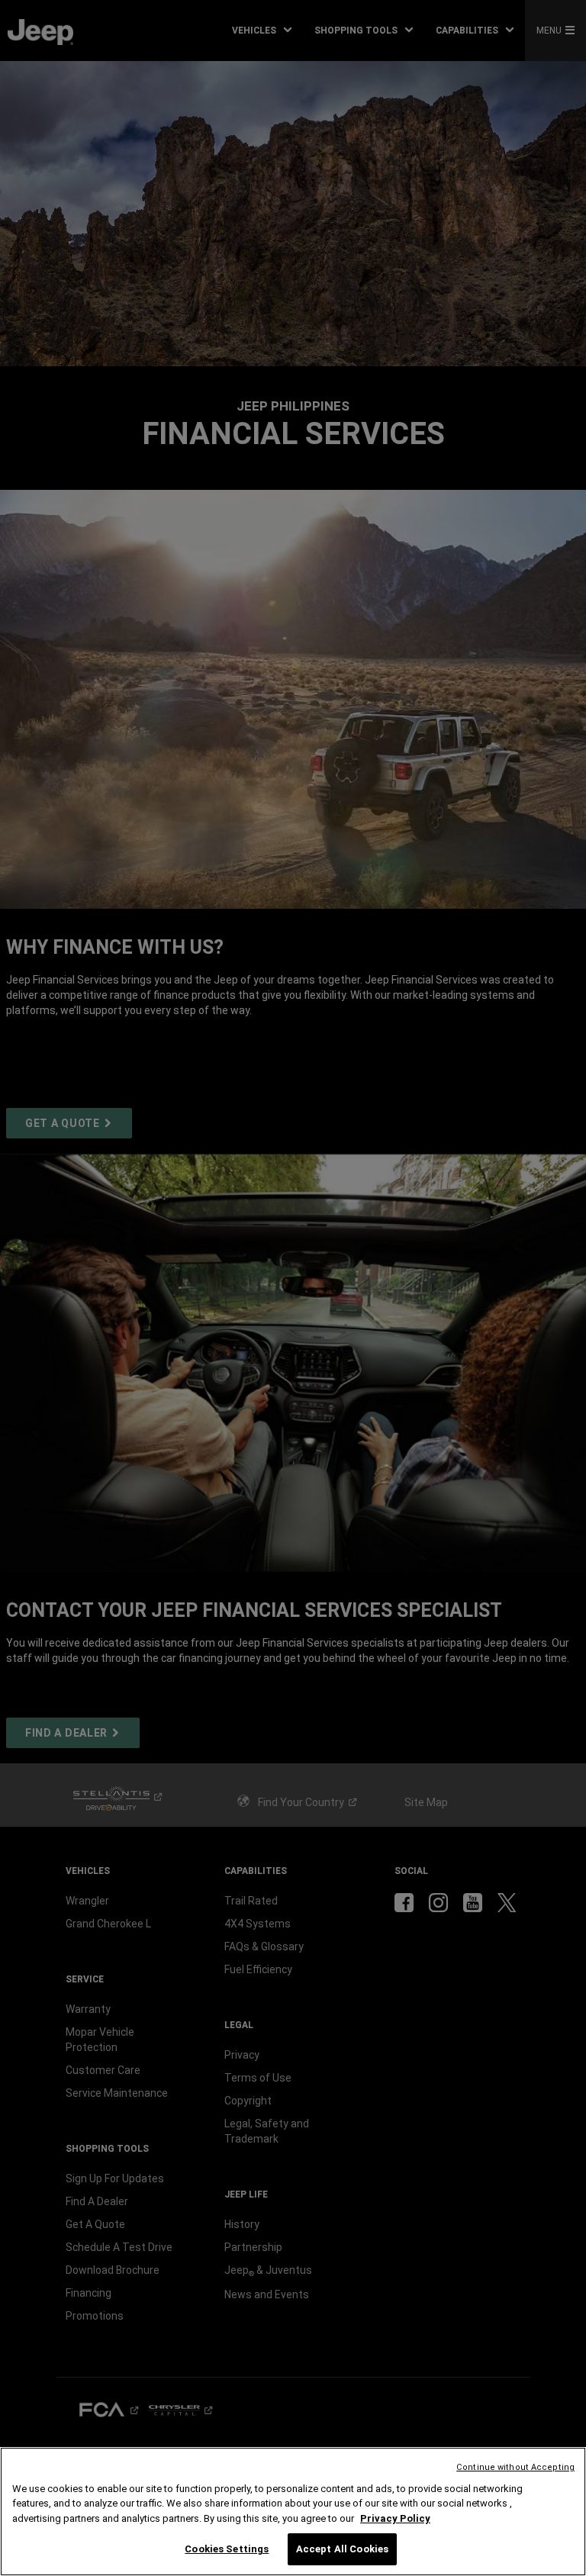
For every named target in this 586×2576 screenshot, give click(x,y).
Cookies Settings (227, 2549)
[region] (293, 2512)
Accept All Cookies (342, 2549)
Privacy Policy (395, 2518)
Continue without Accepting (515, 2467)
